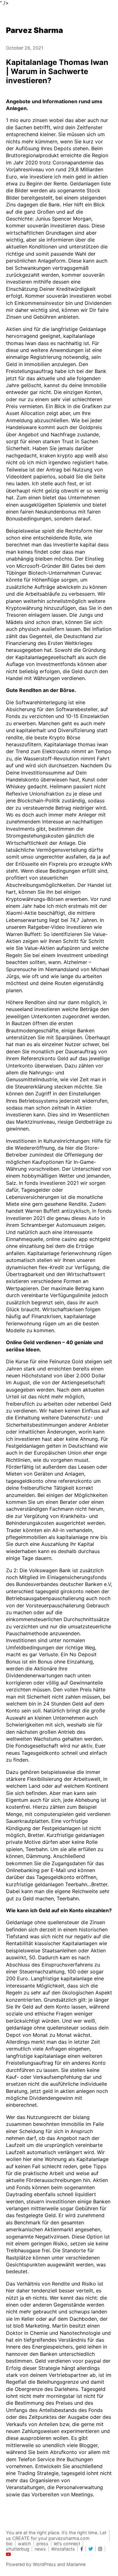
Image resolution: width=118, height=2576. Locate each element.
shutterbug (18, 2549)
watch (25, 2544)
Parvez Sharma (34, 30)
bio (9, 2544)
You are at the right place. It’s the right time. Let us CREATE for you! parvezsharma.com (56, 2535)
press (42, 2544)
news (40, 2549)
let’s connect (67, 2544)
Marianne (76, 2564)
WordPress (44, 2564)
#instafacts (63, 2549)
